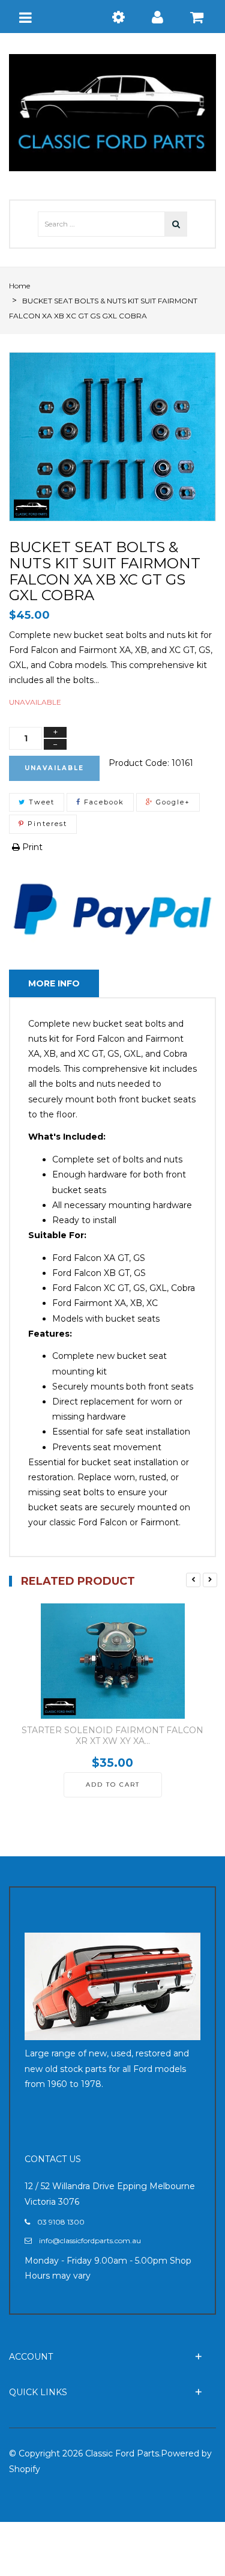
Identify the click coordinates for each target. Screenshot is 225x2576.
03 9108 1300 (61, 2222)
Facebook (103, 802)
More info (54, 983)
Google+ (172, 802)
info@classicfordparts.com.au (90, 2240)
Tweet (40, 802)
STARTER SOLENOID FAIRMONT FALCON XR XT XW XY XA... (112, 1736)
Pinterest (46, 824)
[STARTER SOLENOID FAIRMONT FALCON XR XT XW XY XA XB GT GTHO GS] (112, 1661)
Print (31, 847)
